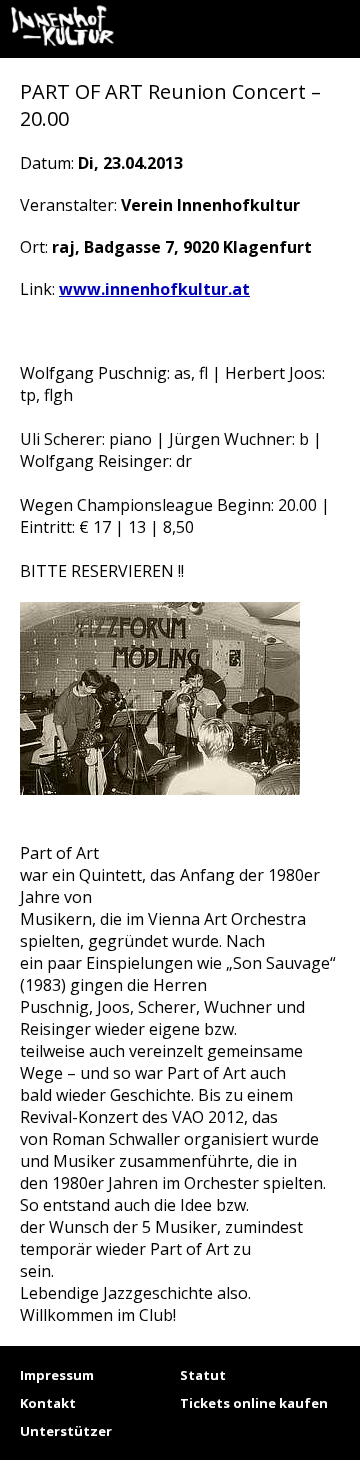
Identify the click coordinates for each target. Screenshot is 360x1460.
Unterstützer (66, 1431)
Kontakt (48, 1403)
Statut (203, 1375)
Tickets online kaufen (254, 1403)
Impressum (57, 1375)
